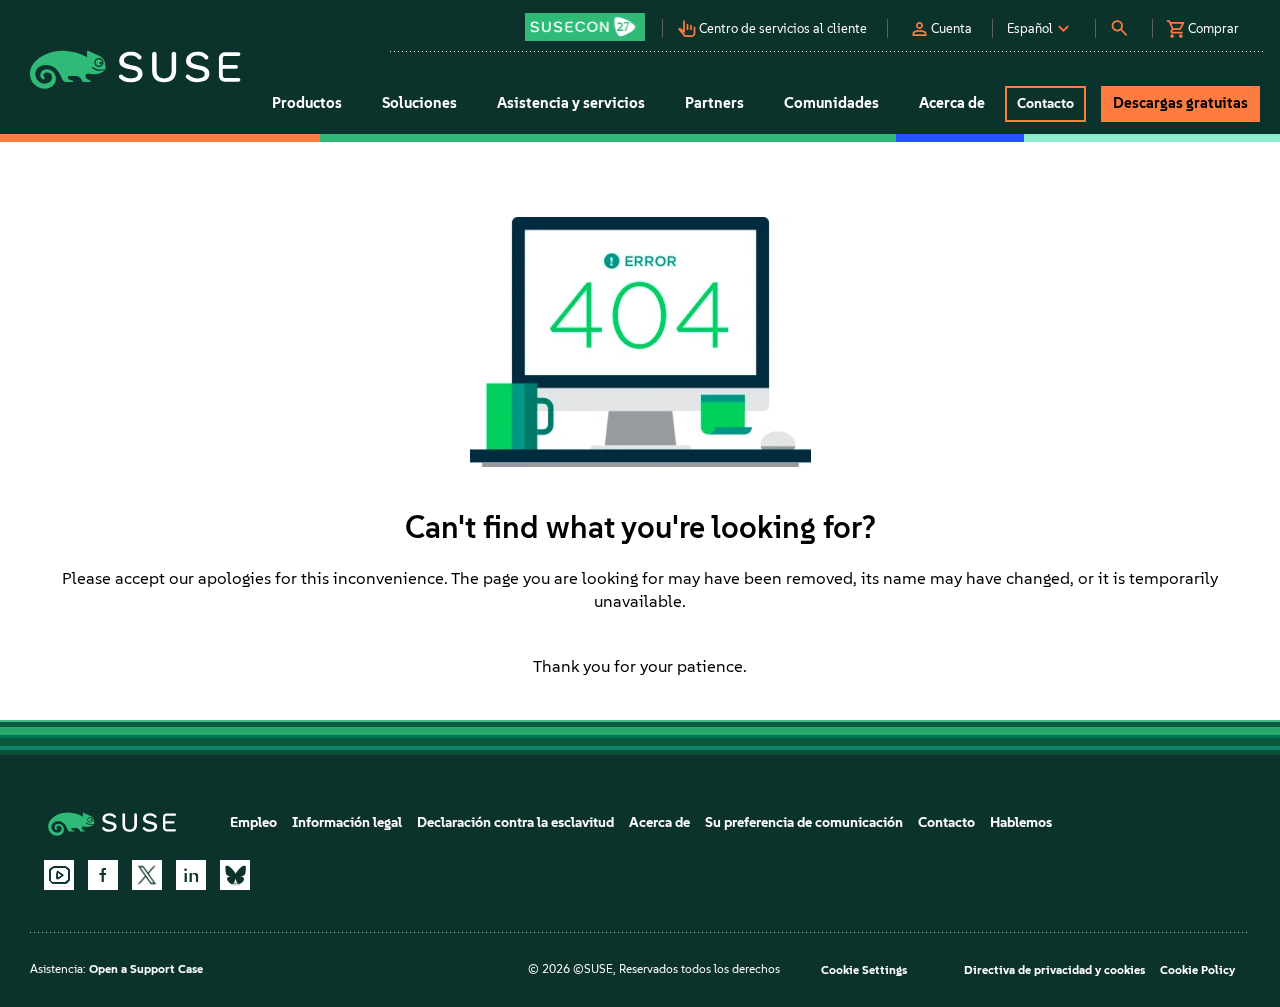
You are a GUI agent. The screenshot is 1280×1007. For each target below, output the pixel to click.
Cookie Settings (864, 970)
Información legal (347, 822)
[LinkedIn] (191, 875)
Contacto (946, 822)
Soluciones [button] (419, 103)
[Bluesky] (235, 875)
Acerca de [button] (952, 103)
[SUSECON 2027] (585, 27)
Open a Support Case (146, 969)
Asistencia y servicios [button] (571, 103)
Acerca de (659, 822)
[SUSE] (119, 822)
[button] (590, 20)
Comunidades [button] (831, 103)
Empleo (253, 822)
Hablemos (1021, 822)
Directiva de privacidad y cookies (1054, 970)
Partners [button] (714, 103)
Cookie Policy (1197, 970)
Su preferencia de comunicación (804, 822)
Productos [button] (307, 103)
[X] (147, 875)
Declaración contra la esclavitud (515, 822)
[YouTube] (59, 875)
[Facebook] (103, 875)
